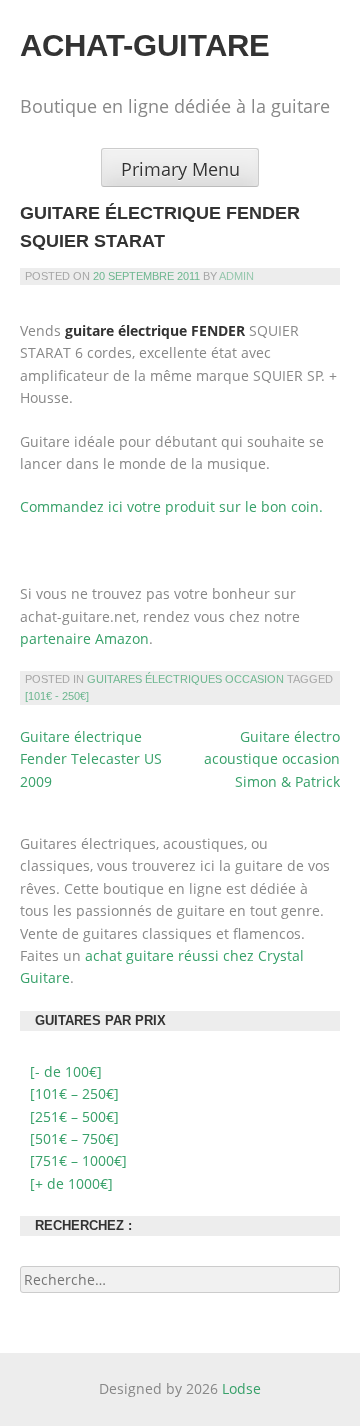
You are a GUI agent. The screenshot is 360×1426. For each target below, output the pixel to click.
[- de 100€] (66, 1071)
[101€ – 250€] (74, 1093)
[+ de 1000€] (71, 1183)
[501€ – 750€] (74, 1138)
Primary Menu (180, 169)
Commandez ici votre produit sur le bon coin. (171, 506)
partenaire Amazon (84, 638)
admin (236, 276)
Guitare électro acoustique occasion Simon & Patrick (272, 759)
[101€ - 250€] (57, 696)
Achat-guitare (145, 45)
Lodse (241, 1388)
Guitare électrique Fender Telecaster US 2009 (91, 759)
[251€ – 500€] (74, 1116)
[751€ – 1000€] (78, 1160)
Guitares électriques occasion (185, 679)
